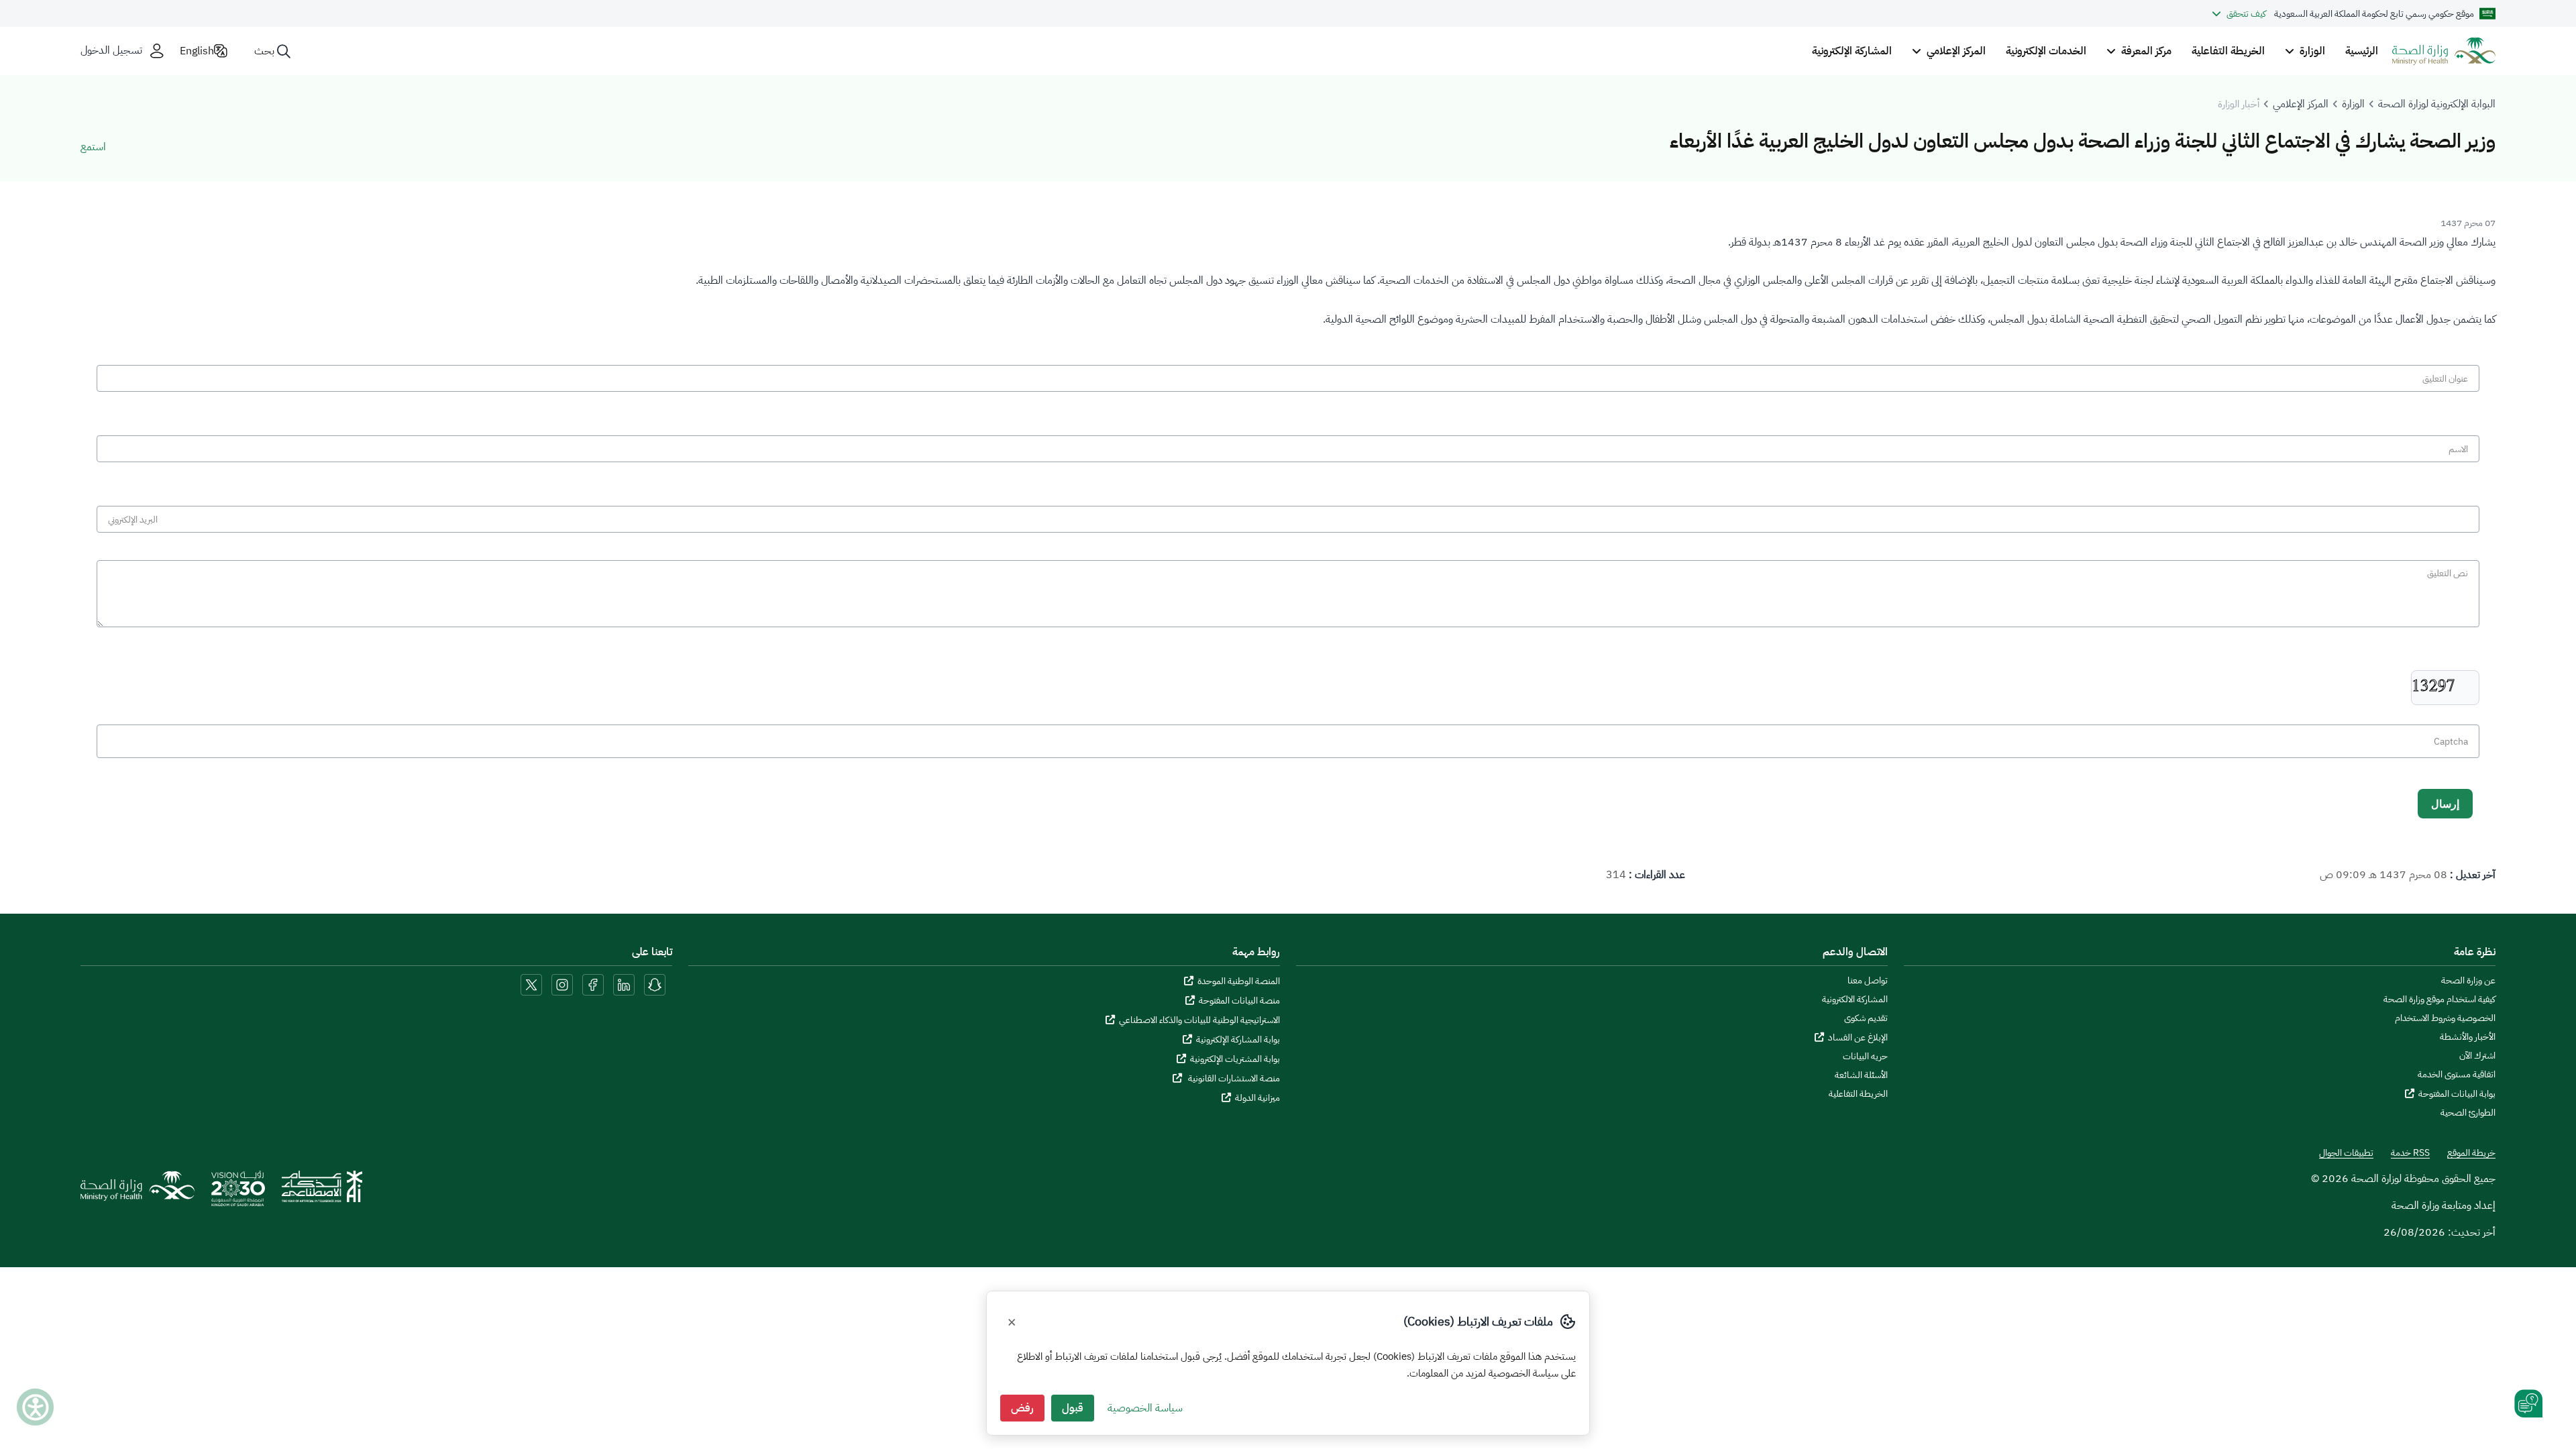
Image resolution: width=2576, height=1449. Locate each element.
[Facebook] (593, 984)
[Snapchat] (655, 984)
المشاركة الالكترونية (1855, 1000)
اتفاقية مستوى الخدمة (2457, 1075)
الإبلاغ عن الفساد (1858, 1037)
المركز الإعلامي (2301, 104)
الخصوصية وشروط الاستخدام (2445, 1018)
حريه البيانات (1865, 1057)
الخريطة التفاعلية (2228, 51)
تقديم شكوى (1866, 1018)
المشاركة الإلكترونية (1852, 51)
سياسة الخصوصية (1145, 1408)
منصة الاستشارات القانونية (1233, 1078)
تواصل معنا (1868, 981)
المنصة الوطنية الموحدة (1239, 981)
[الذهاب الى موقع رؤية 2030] (238, 1193)
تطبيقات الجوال (2346, 1153)
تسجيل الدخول (111, 51)
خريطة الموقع (2471, 1153)
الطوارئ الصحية (2468, 1113)
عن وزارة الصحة (2468, 981)
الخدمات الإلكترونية (2046, 51)
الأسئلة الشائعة (1861, 1075)
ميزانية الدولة (1257, 1098)
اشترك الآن (2477, 1056)
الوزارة (2353, 104)
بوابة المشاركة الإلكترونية (1238, 1039)
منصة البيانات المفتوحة (1239, 1001)
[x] (531, 984)
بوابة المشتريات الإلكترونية (1235, 1059)
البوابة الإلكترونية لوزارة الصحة (2437, 104)
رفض (1022, 1408)
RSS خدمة (2410, 1153)
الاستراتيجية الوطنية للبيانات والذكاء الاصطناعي (1199, 1020)
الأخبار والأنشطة (2468, 1037)
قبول (1073, 1408)
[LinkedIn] (623, 984)
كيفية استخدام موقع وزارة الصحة (2439, 1000)
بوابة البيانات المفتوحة (2457, 1094)
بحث (264, 51)
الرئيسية (2362, 51)
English (197, 51)
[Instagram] (562, 984)
